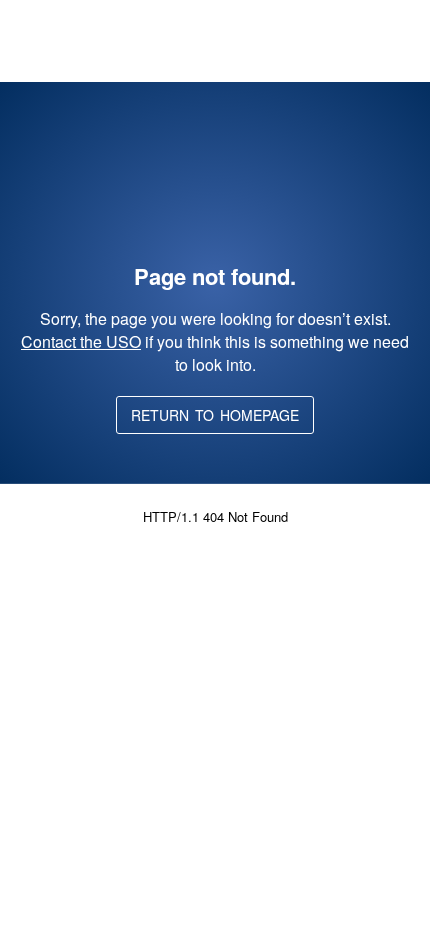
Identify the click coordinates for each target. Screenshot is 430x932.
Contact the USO (81, 341)
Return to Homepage (215, 415)
